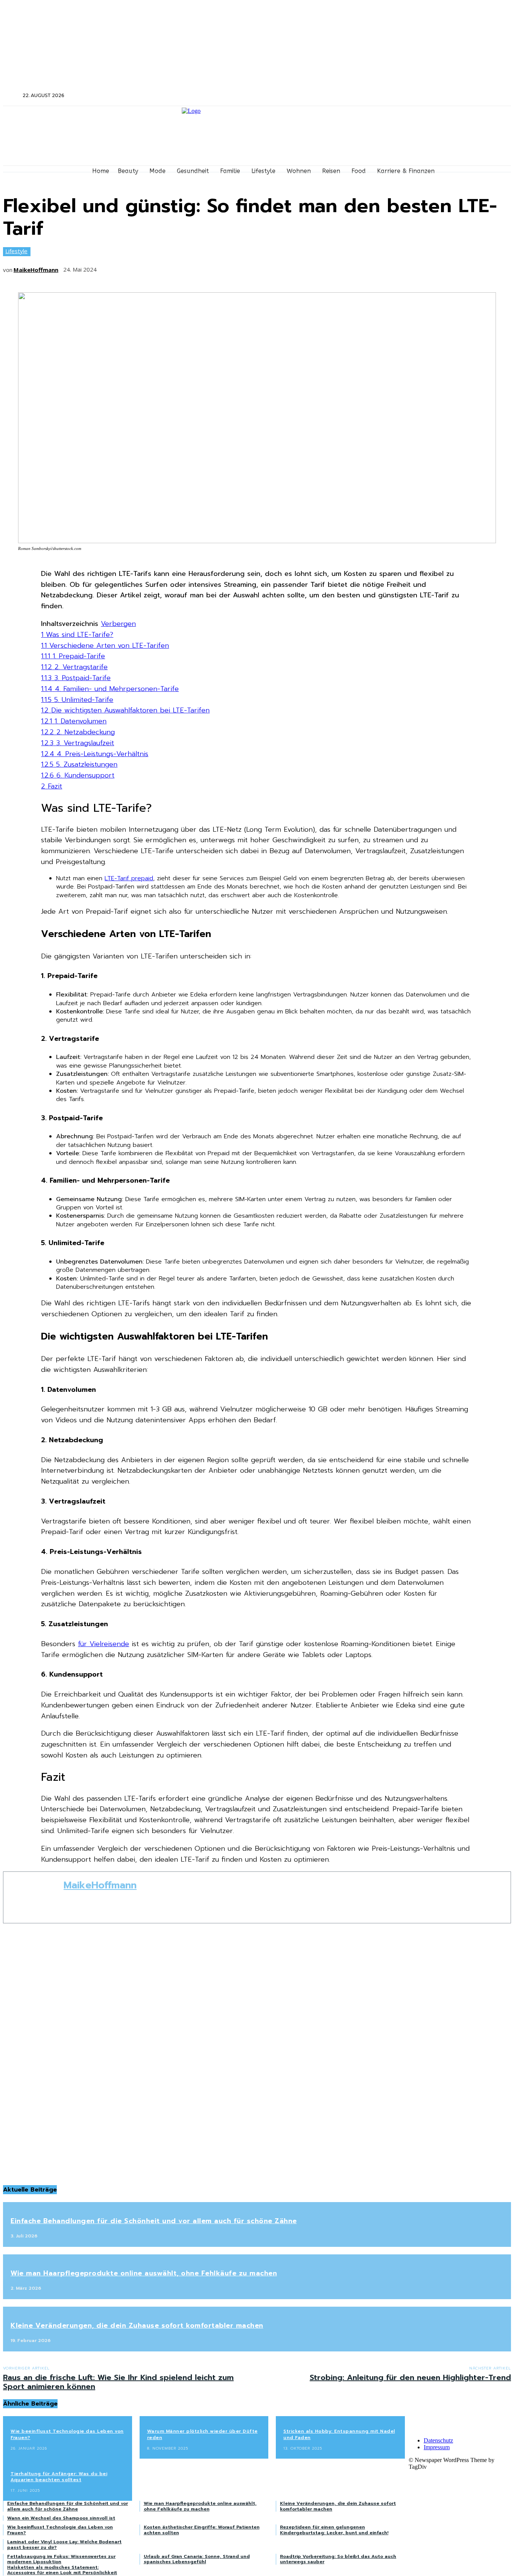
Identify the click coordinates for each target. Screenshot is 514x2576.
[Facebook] (414, 96)
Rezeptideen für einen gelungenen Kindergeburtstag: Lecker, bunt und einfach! (334, 2530)
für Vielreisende (103, 1644)
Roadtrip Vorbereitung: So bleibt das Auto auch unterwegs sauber (338, 2559)
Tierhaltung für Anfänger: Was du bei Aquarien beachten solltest (59, 2477)
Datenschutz (438, 2440)
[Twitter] (434, 96)
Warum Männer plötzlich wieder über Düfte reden (202, 2434)
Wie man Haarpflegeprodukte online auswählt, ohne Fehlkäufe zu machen (144, 2273)
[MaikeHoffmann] (33, 1897)
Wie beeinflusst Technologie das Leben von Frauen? (67, 2434)
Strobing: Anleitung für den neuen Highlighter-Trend (410, 2377)
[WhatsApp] (193, 267)
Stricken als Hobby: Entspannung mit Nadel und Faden (339, 2434)
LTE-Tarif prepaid (129, 878)
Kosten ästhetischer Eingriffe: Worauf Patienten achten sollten (202, 2530)
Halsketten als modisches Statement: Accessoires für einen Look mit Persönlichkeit (62, 2570)
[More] (221, 267)
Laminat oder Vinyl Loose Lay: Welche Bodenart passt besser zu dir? (64, 2544)
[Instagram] (425, 96)
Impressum (437, 2447)
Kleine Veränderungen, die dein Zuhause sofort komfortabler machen (137, 2325)
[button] (12, 95)
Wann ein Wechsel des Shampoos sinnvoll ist (61, 2518)
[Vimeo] (445, 96)
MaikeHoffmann (36, 270)
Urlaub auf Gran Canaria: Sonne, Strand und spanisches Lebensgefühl (197, 2559)
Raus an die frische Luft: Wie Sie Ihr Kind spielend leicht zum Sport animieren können (118, 2382)
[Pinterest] (165, 267)
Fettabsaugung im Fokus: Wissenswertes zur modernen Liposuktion (61, 2559)
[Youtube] (454, 96)
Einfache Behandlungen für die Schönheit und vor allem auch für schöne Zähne (154, 2221)
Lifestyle (16, 251)
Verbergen (118, 624)
